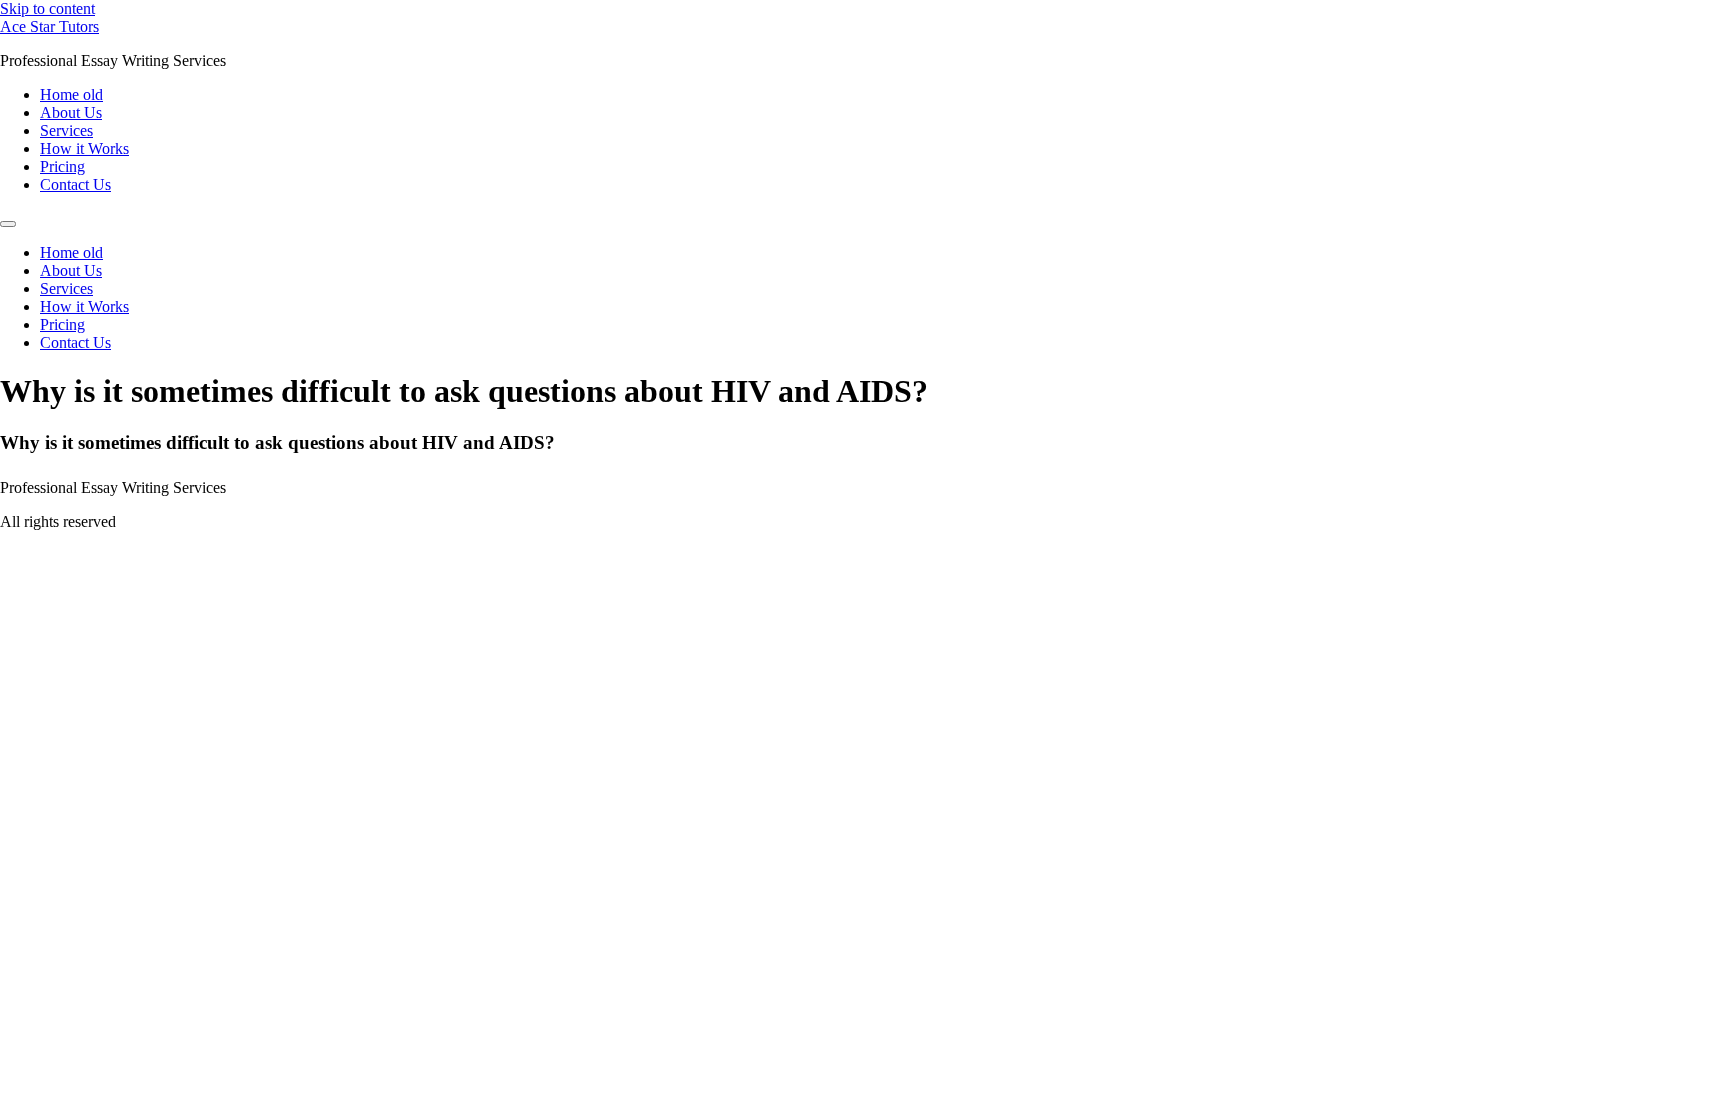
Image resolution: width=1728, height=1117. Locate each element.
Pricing (62, 166)
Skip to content (47, 8)
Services (66, 130)
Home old (71, 94)
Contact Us (75, 184)
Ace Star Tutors (49, 26)
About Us (71, 112)
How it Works (84, 148)
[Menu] (8, 224)
